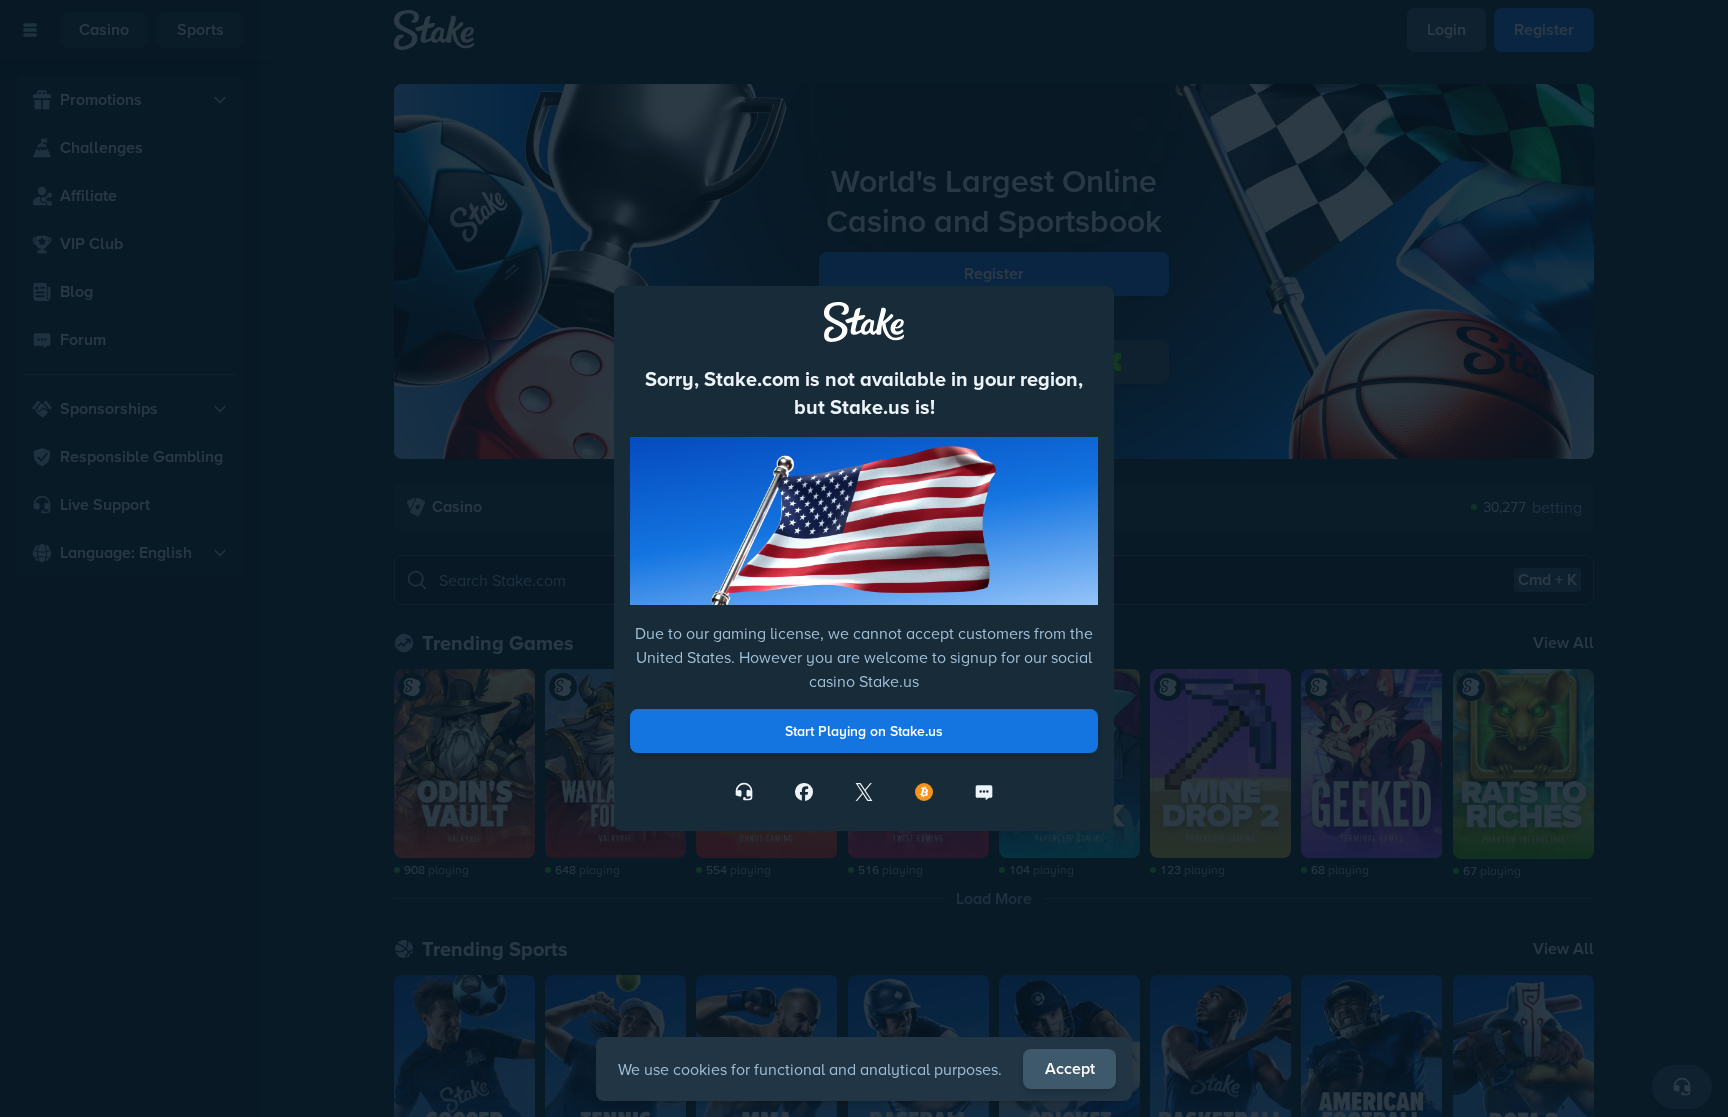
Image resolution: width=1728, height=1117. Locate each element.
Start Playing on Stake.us (864, 731)
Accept (1070, 1068)
